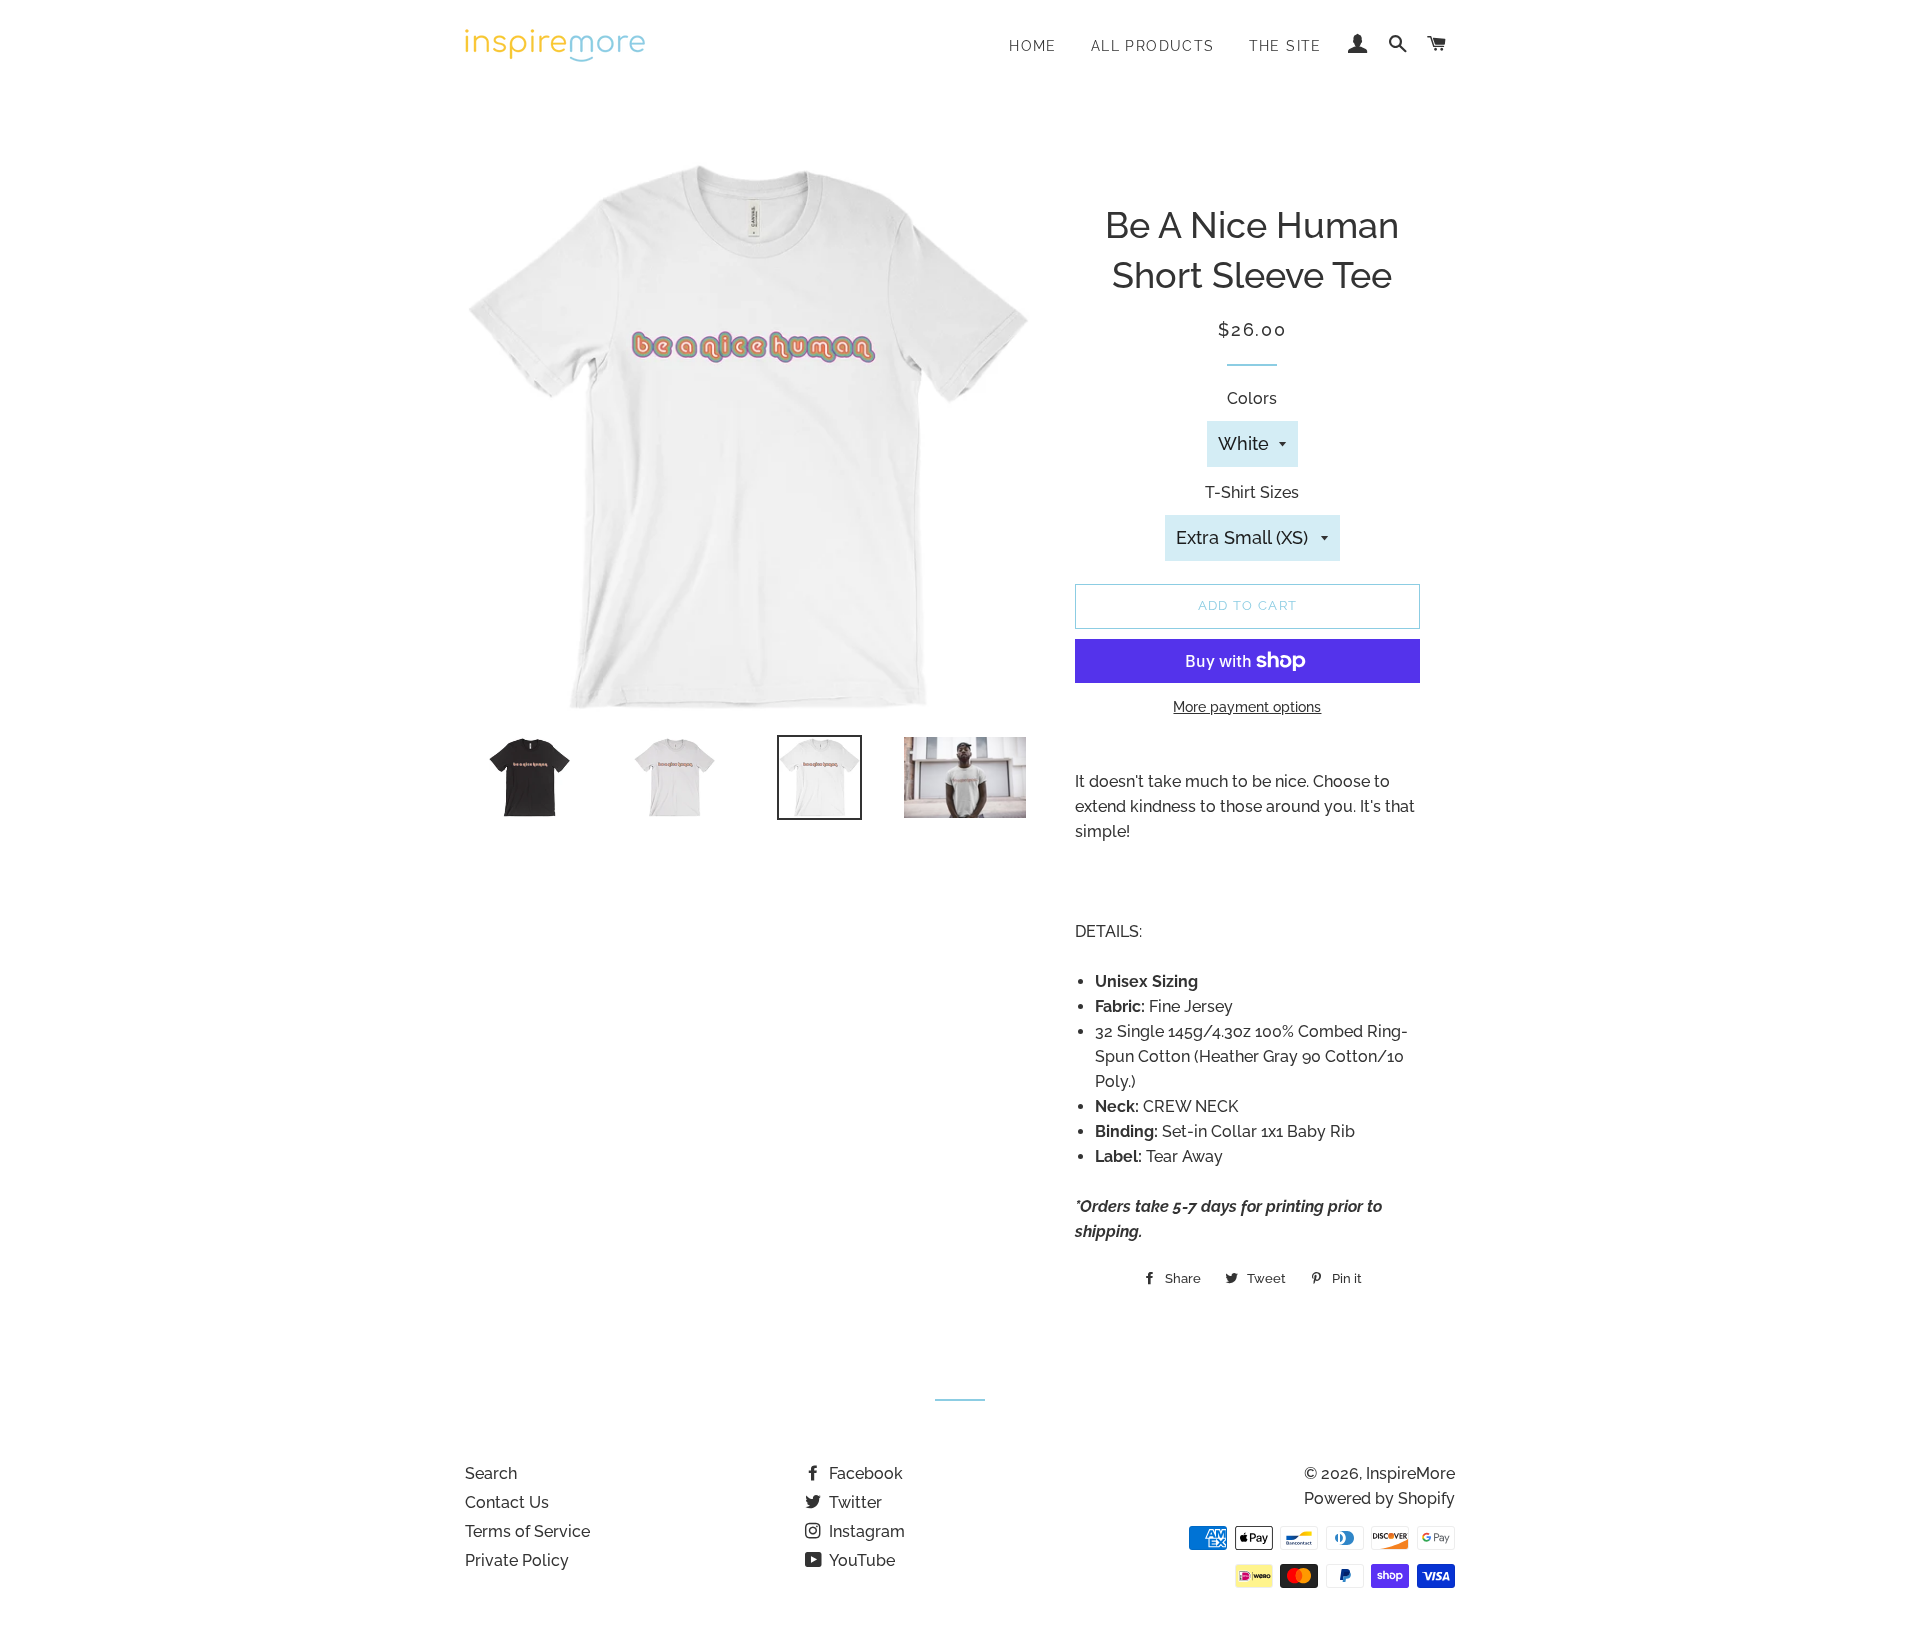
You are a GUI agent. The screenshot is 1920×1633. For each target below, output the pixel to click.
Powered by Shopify (1379, 1498)
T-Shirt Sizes (1252, 492)
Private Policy (517, 1560)
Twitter (853, 1502)
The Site (1285, 46)
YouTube (860, 1560)
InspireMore (1410, 1473)
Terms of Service (527, 1531)
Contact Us (507, 1502)
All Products (1153, 46)
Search (491, 1473)
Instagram (865, 1531)
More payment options (1247, 707)
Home (1033, 46)
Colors (1252, 398)
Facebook (864, 1473)
